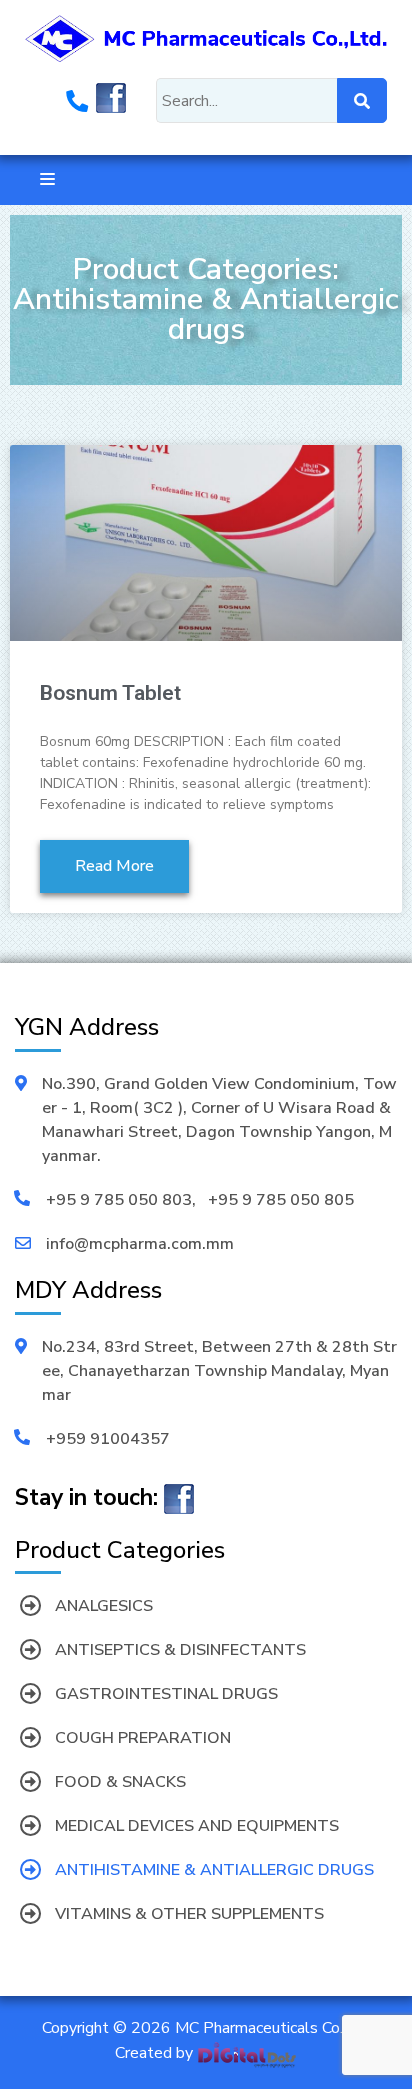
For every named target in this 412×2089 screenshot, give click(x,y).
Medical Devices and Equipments (197, 1826)
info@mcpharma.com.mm (140, 1244)
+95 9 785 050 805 (281, 1200)
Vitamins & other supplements (189, 1914)
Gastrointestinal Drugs (166, 1694)
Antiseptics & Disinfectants (180, 1650)
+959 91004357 (108, 1439)
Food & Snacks (120, 1782)
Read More (114, 866)
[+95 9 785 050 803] (77, 104)
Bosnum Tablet (110, 693)
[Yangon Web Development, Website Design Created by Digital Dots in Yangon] (247, 2054)
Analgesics (104, 1606)
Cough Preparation (143, 1738)
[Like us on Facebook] (111, 104)
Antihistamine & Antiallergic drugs (214, 1870)
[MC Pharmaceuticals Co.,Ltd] (206, 37)
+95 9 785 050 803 (119, 1200)
